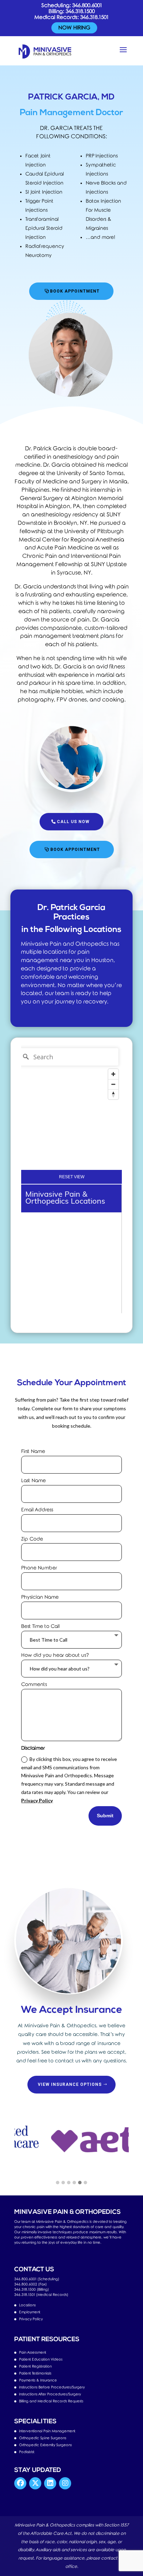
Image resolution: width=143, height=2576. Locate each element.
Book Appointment (75, 291)
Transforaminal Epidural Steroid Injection (44, 228)
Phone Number (39, 1568)
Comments (34, 1685)
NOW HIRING (74, 28)
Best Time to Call (40, 1626)
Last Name (33, 1481)
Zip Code (32, 1539)
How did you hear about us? (55, 1655)
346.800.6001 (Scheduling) (37, 2279)
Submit (105, 1816)
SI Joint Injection (44, 192)
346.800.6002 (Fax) (31, 2284)
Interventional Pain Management (47, 2431)
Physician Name (40, 1597)
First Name (33, 1452)
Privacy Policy (37, 1800)
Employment (30, 2312)
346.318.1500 (80, 11)
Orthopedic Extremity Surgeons (45, 2445)
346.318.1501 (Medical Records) (41, 2295)
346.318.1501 (94, 17)
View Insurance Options (70, 2084)
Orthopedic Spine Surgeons (43, 2438)
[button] (58, 2183)
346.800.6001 (87, 6)
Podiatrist (27, 2452)
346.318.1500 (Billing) (32, 2290)
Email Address (37, 1510)
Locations (27, 2305)
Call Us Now (73, 822)
